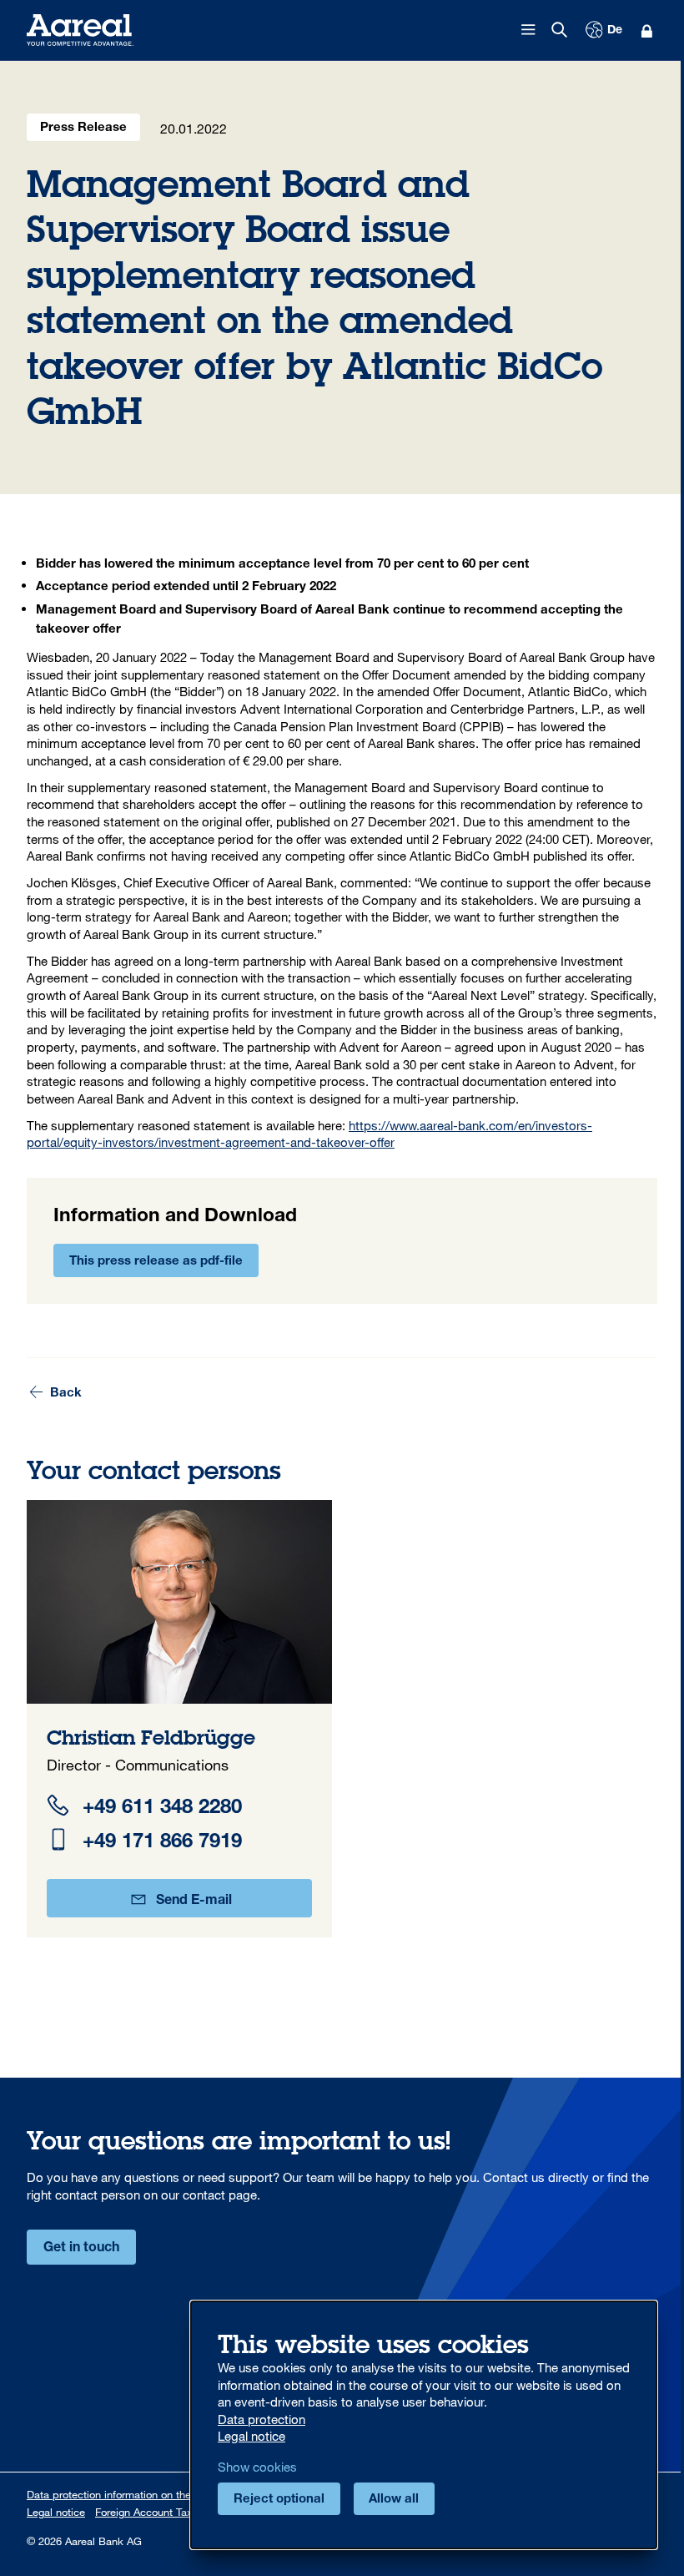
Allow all (394, 2500)
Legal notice (56, 2512)
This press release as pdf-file (156, 1262)
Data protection (262, 2419)
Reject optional (279, 2500)
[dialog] (424, 2425)
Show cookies (257, 2467)
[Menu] (529, 30)
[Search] (560, 30)
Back (64, 1394)
